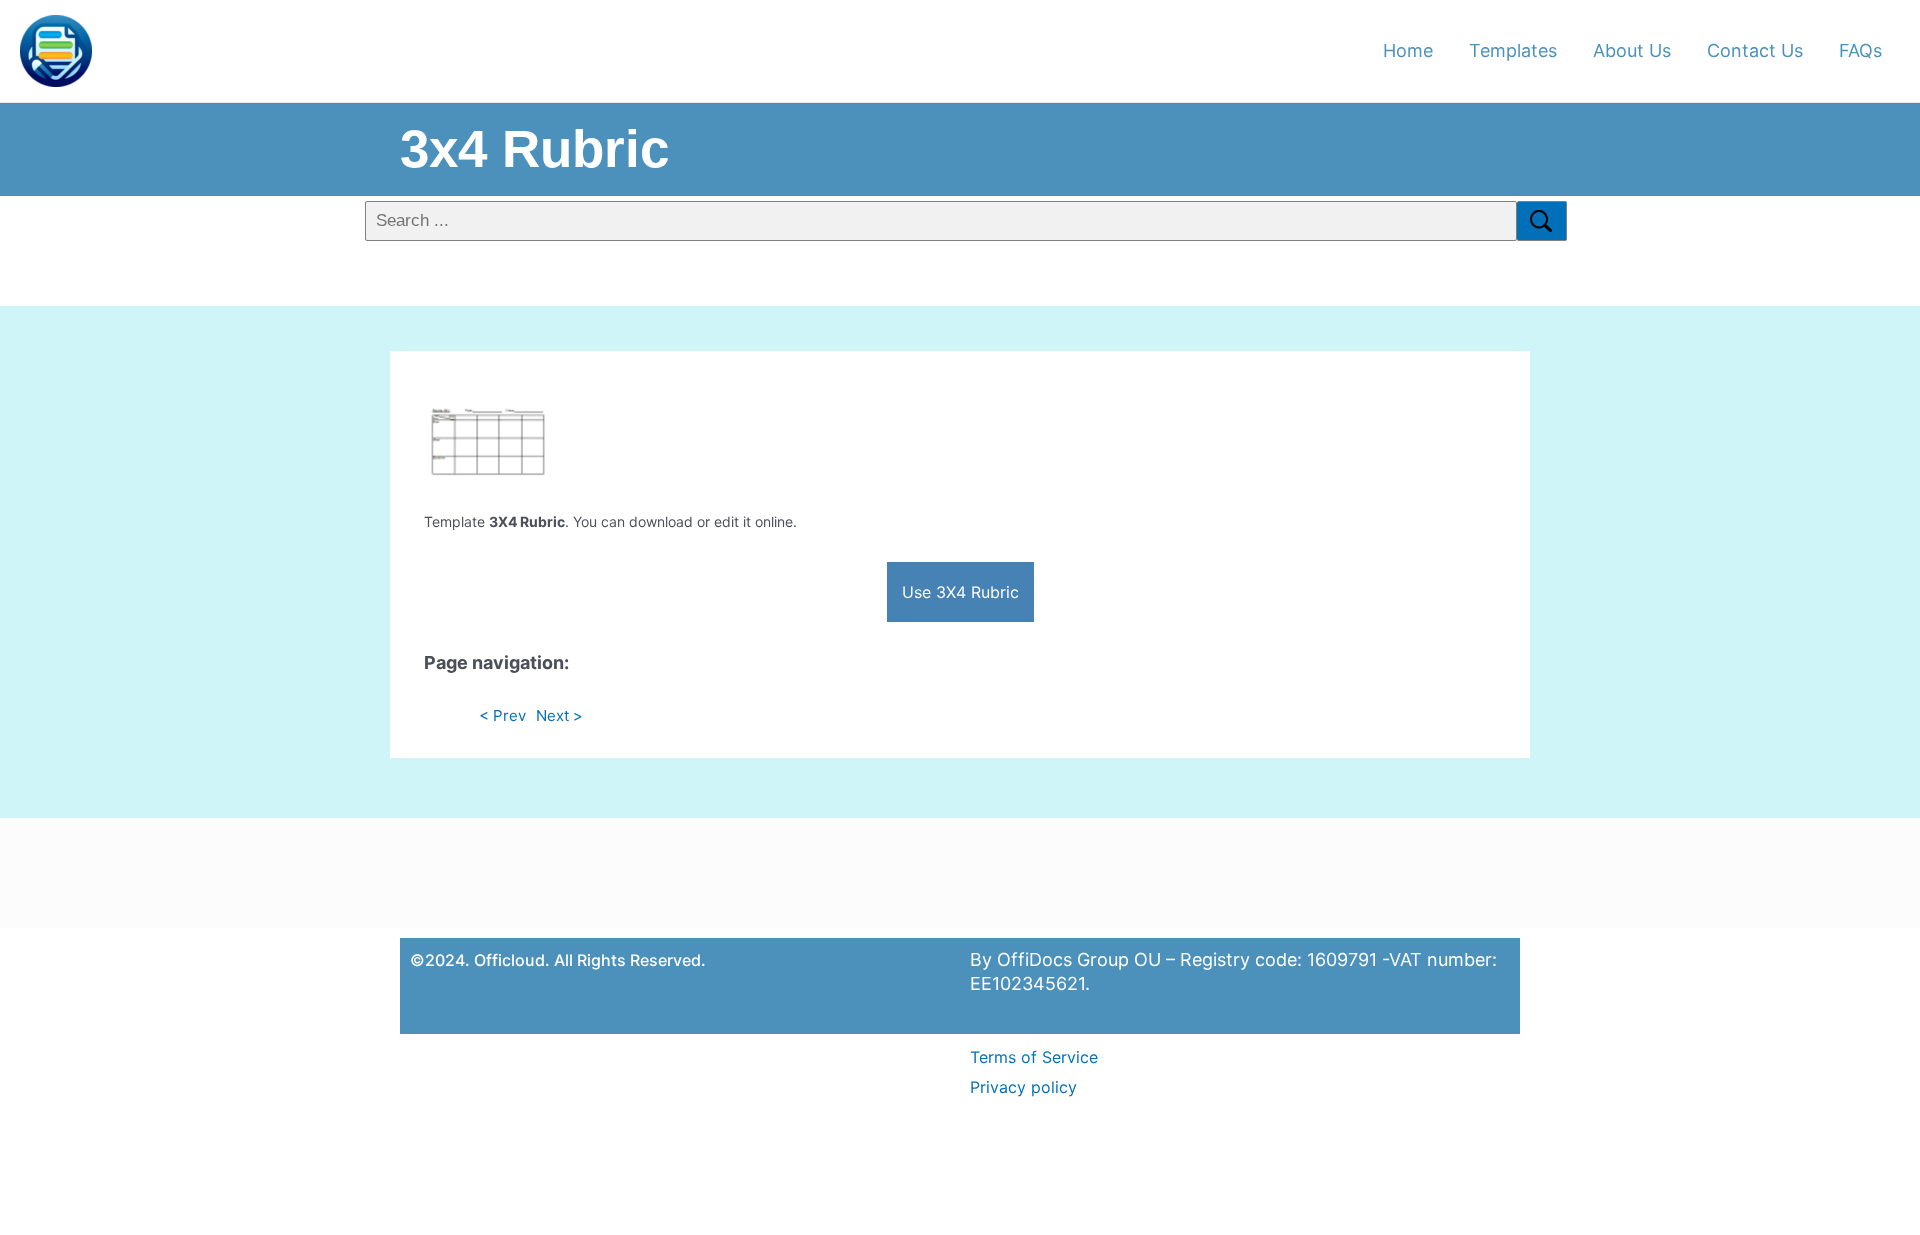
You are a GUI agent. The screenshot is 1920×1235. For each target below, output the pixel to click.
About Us (1632, 50)
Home (1408, 50)
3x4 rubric (534, 148)
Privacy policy (1023, 1087)
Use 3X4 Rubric (960, 592)
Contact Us (1755, 50)
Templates (1513, 50)
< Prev (502, 715)
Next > (559, 715)
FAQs (1860, 50)
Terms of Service (1034, 1057)
